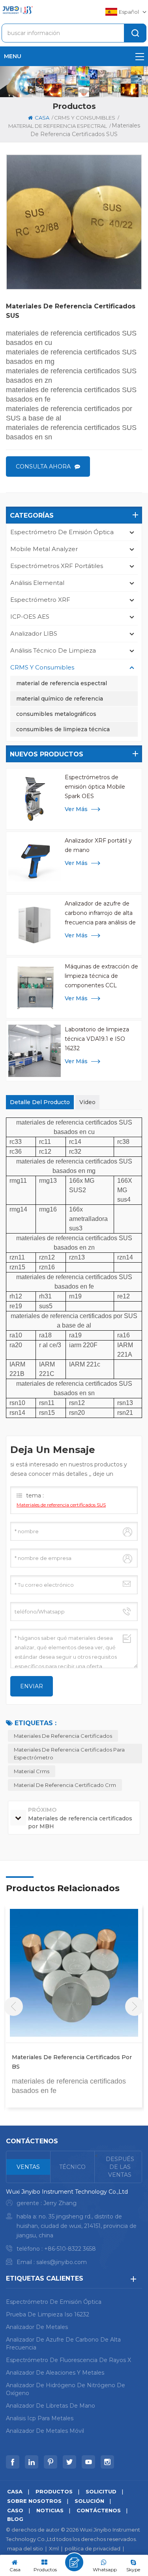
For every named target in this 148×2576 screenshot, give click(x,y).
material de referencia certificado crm (65, 1785)
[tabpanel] (74, 2229)
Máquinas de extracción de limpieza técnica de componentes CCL (101, 976)
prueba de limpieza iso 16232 (48, 2314)
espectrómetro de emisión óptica (62, 532)
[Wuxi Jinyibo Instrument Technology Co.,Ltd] (17, 10)
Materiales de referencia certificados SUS (61, 1505)
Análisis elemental (37, 583)
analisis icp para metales (40, 2418)
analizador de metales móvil (45, 2431)
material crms (32, 1771)
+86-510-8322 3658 (70, 2249)
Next (135, 2006)
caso (15, 2510)
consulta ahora (43, 467)
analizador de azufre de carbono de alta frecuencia (63, 2344)
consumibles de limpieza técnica (63, 729)
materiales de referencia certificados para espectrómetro (69, 1754)
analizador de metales (37, 2327)
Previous (13, 2006)
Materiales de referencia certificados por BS (72, 2062)
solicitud (101, 2491)
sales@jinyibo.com (62, 2262)
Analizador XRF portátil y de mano (98, 845)
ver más (76, 809)
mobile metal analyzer (44, 549)
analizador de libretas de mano (51, 2406)
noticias (50, 2510)
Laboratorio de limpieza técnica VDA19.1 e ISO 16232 (97, 1039)
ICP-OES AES (30, 617)
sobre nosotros (34, 2501)
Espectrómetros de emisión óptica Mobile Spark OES (95, 787)
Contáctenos (99, 2510)
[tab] (28, 2167)
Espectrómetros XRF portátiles (57, 566)
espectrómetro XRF (40, 600)
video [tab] (87, 1102)
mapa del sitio (25, 2548)
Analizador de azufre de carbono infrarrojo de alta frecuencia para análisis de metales (100, 914)
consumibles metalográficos (56, 714)
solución (89, 2501)
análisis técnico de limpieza (53, 650)
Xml (54, 2548)
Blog (15, 2519)
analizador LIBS (34, 633)
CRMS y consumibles (85, 118)
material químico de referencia (60, 699)
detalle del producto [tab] (40, 1102)
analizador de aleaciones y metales (55, 2373)
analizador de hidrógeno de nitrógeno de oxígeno (66, 2389)
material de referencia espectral (62, 683)
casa (42, 118)
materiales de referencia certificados (63, 1736)
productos (54, 2491)
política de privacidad (93, 2548)
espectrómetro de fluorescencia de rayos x (68, 2360)
